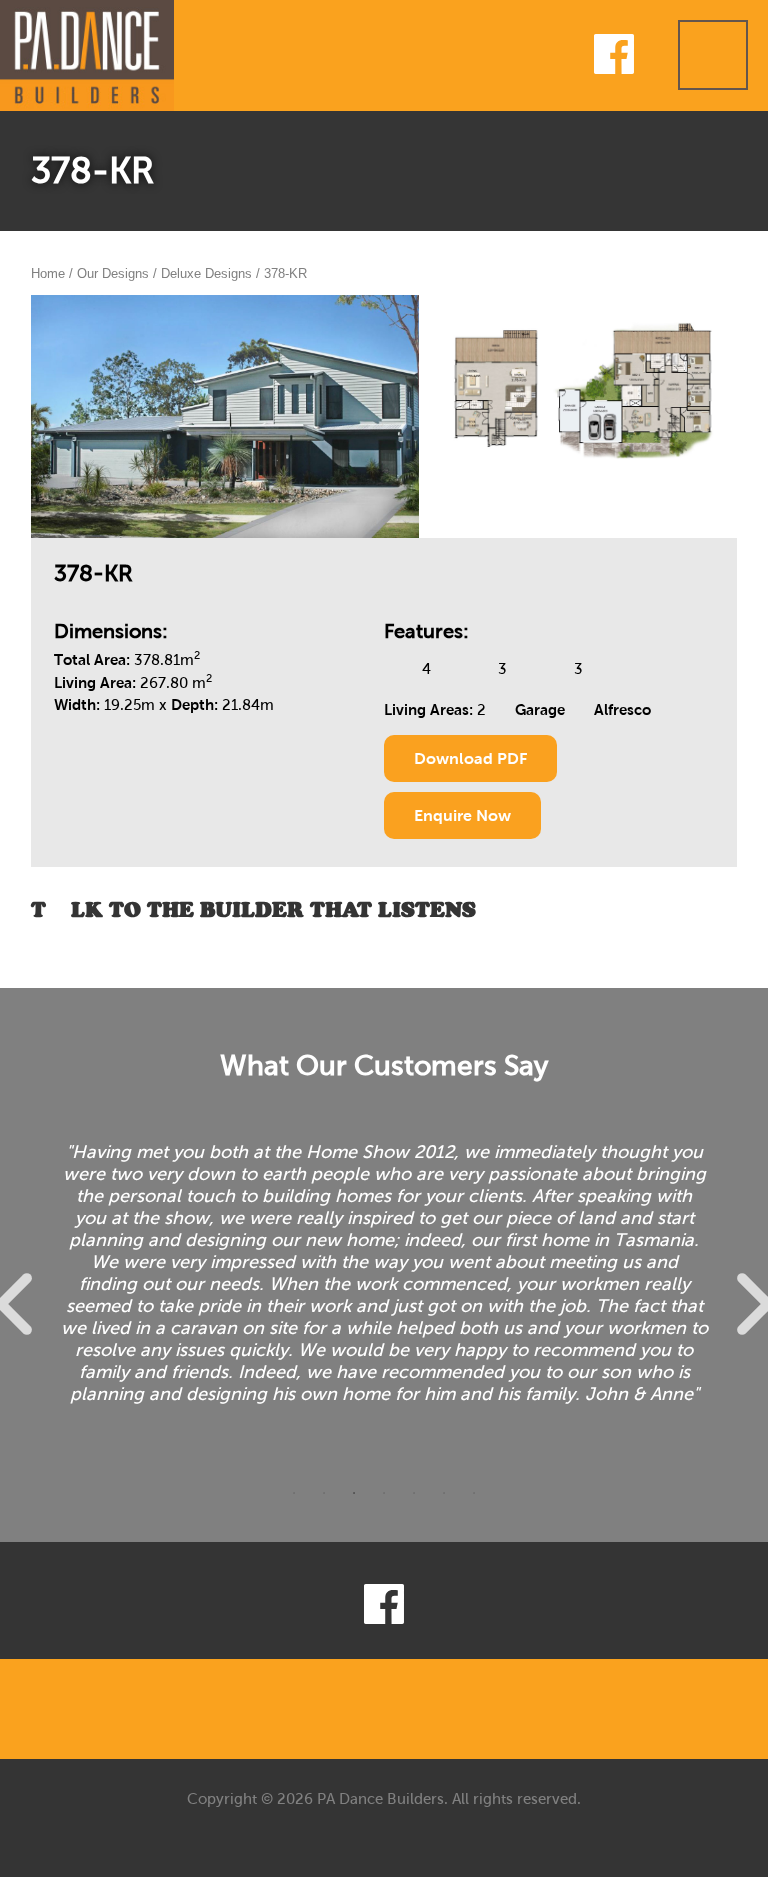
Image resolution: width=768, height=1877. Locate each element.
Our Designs (113, 273)
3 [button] (354, 1498)
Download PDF (470, 758)
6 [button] (444, 1498)
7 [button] (474, 1498)
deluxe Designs (206, 273)
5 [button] (414, 1498)
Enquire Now (462, 815)
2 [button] (324, 1498)
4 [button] (384, 1498)
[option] (384, 1299)
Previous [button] (27, 1304)
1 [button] (294, 1498)
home (48, 273)
